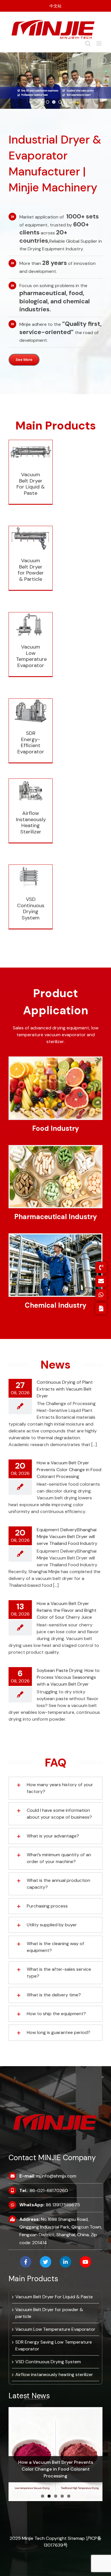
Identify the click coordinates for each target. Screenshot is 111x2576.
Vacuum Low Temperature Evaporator (31, 656)
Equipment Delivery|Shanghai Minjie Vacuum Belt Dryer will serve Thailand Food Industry (67, 1537)
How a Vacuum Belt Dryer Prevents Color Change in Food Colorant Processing (69, 1470)
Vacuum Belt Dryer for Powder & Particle (30, 547)
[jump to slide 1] (48, 102)
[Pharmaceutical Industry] (55, 1148)
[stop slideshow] (66, 102)
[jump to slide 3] (60, 102)
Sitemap (77, 2538)
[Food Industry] (55, 1060)
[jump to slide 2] (54, 102)
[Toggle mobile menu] (99, 43)
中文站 (55, 6)
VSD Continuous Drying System (31, 908)
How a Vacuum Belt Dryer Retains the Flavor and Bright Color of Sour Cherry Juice (67, 1610)
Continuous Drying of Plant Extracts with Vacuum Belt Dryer (65, 1389)
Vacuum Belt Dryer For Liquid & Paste (31, 484)
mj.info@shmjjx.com (56, 2176)
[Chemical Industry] (55, 1237)
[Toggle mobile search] (88, 43)
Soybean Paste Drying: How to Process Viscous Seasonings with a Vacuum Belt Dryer (68, 1677)
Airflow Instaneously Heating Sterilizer (30, 800)
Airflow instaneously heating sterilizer (54, 2374)
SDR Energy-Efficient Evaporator (31, 742)
